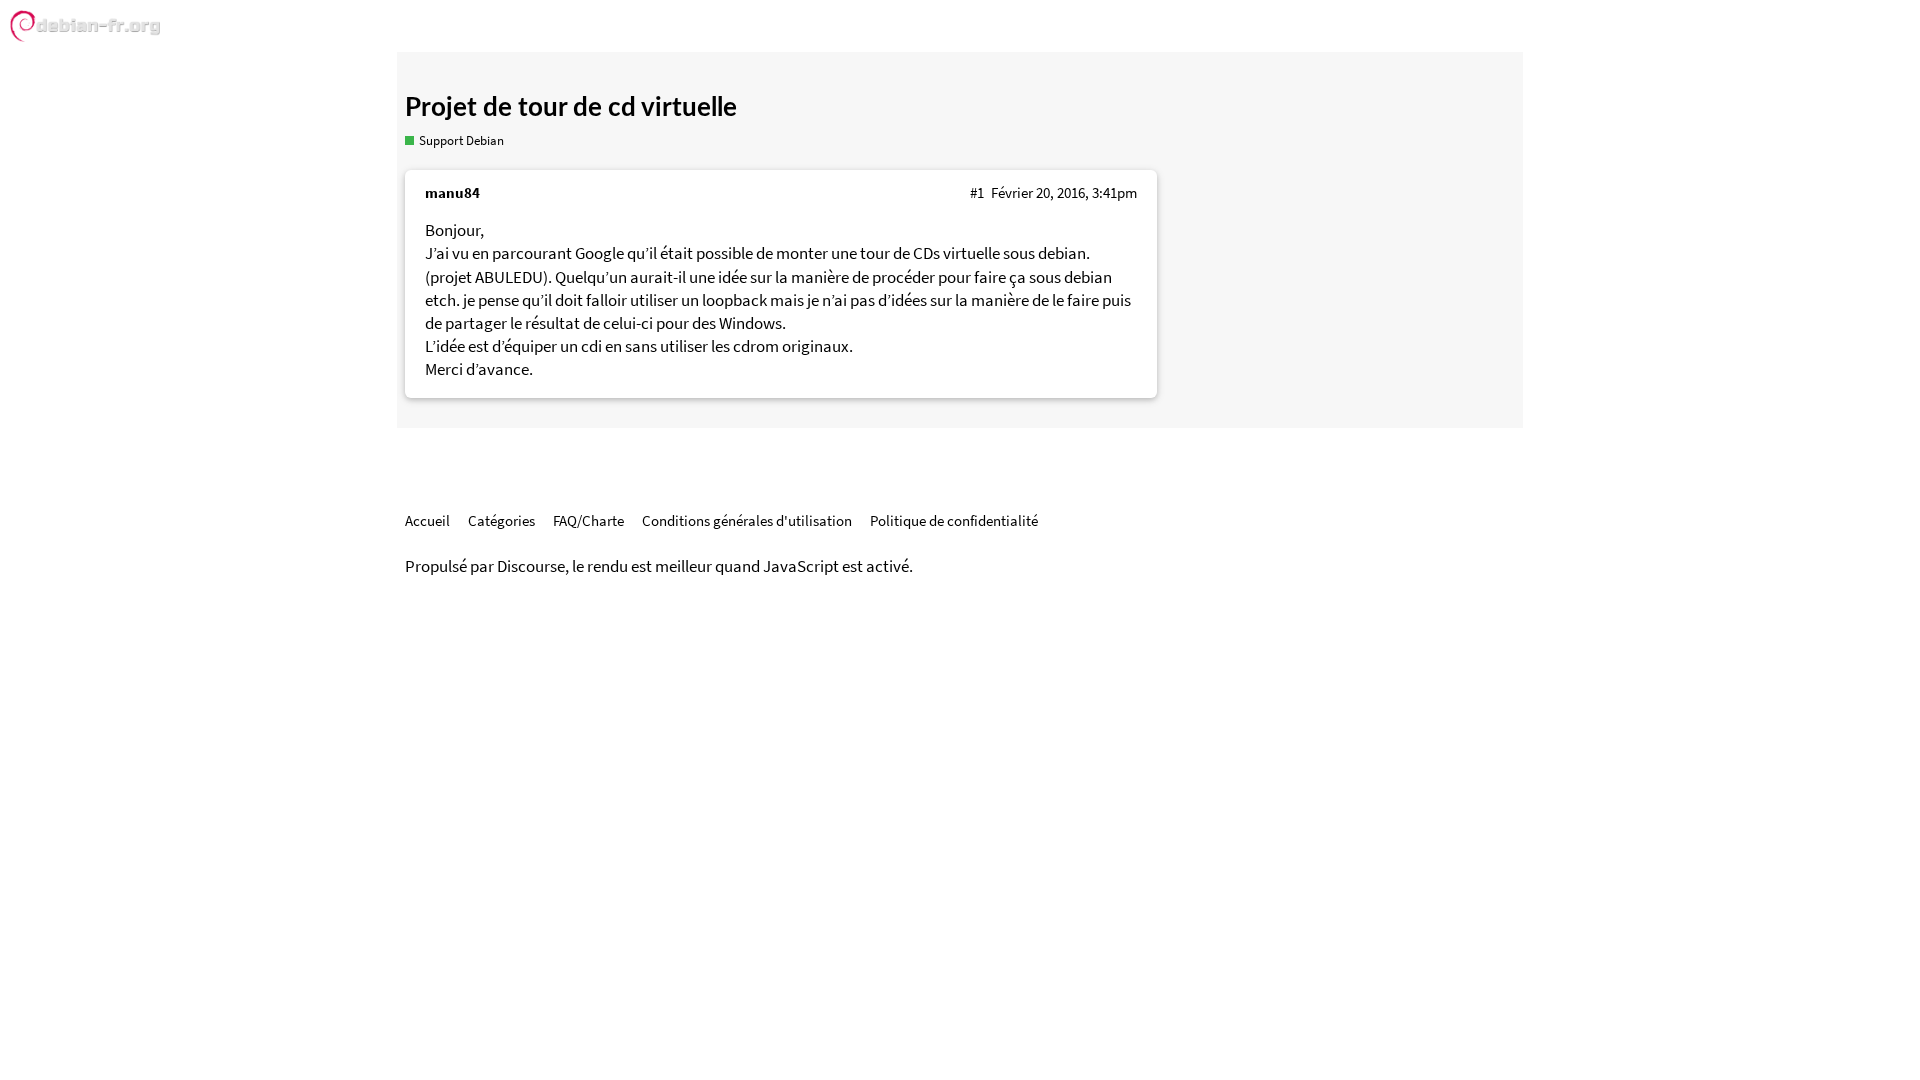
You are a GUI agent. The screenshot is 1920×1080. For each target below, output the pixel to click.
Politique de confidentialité (954, 520)
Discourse (531, 566)
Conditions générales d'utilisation (747, 520)
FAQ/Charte (588, 520)
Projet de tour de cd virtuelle (571, 108)
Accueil (427, 520)
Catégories (501, 520)
